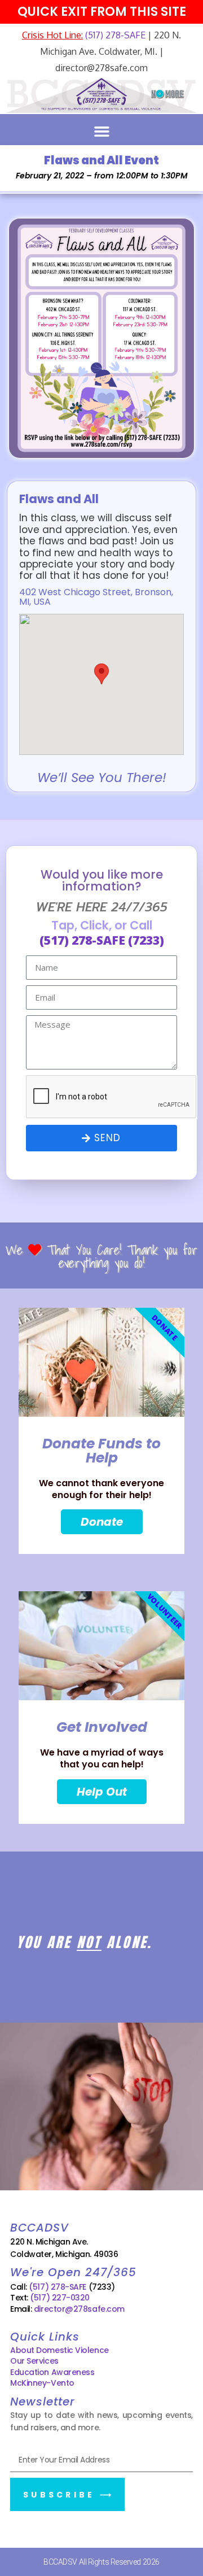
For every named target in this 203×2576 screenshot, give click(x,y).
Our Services (34, 2361)
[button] (101, 132)
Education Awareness (52, 2372)
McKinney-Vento (42, 2383)
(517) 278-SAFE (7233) (102, 940)
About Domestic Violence (59, 2350)
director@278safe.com (79, 2309)
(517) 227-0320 (60, 2298)
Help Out (102, 1792)
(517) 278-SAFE (114, 35)
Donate (102, 1522)
